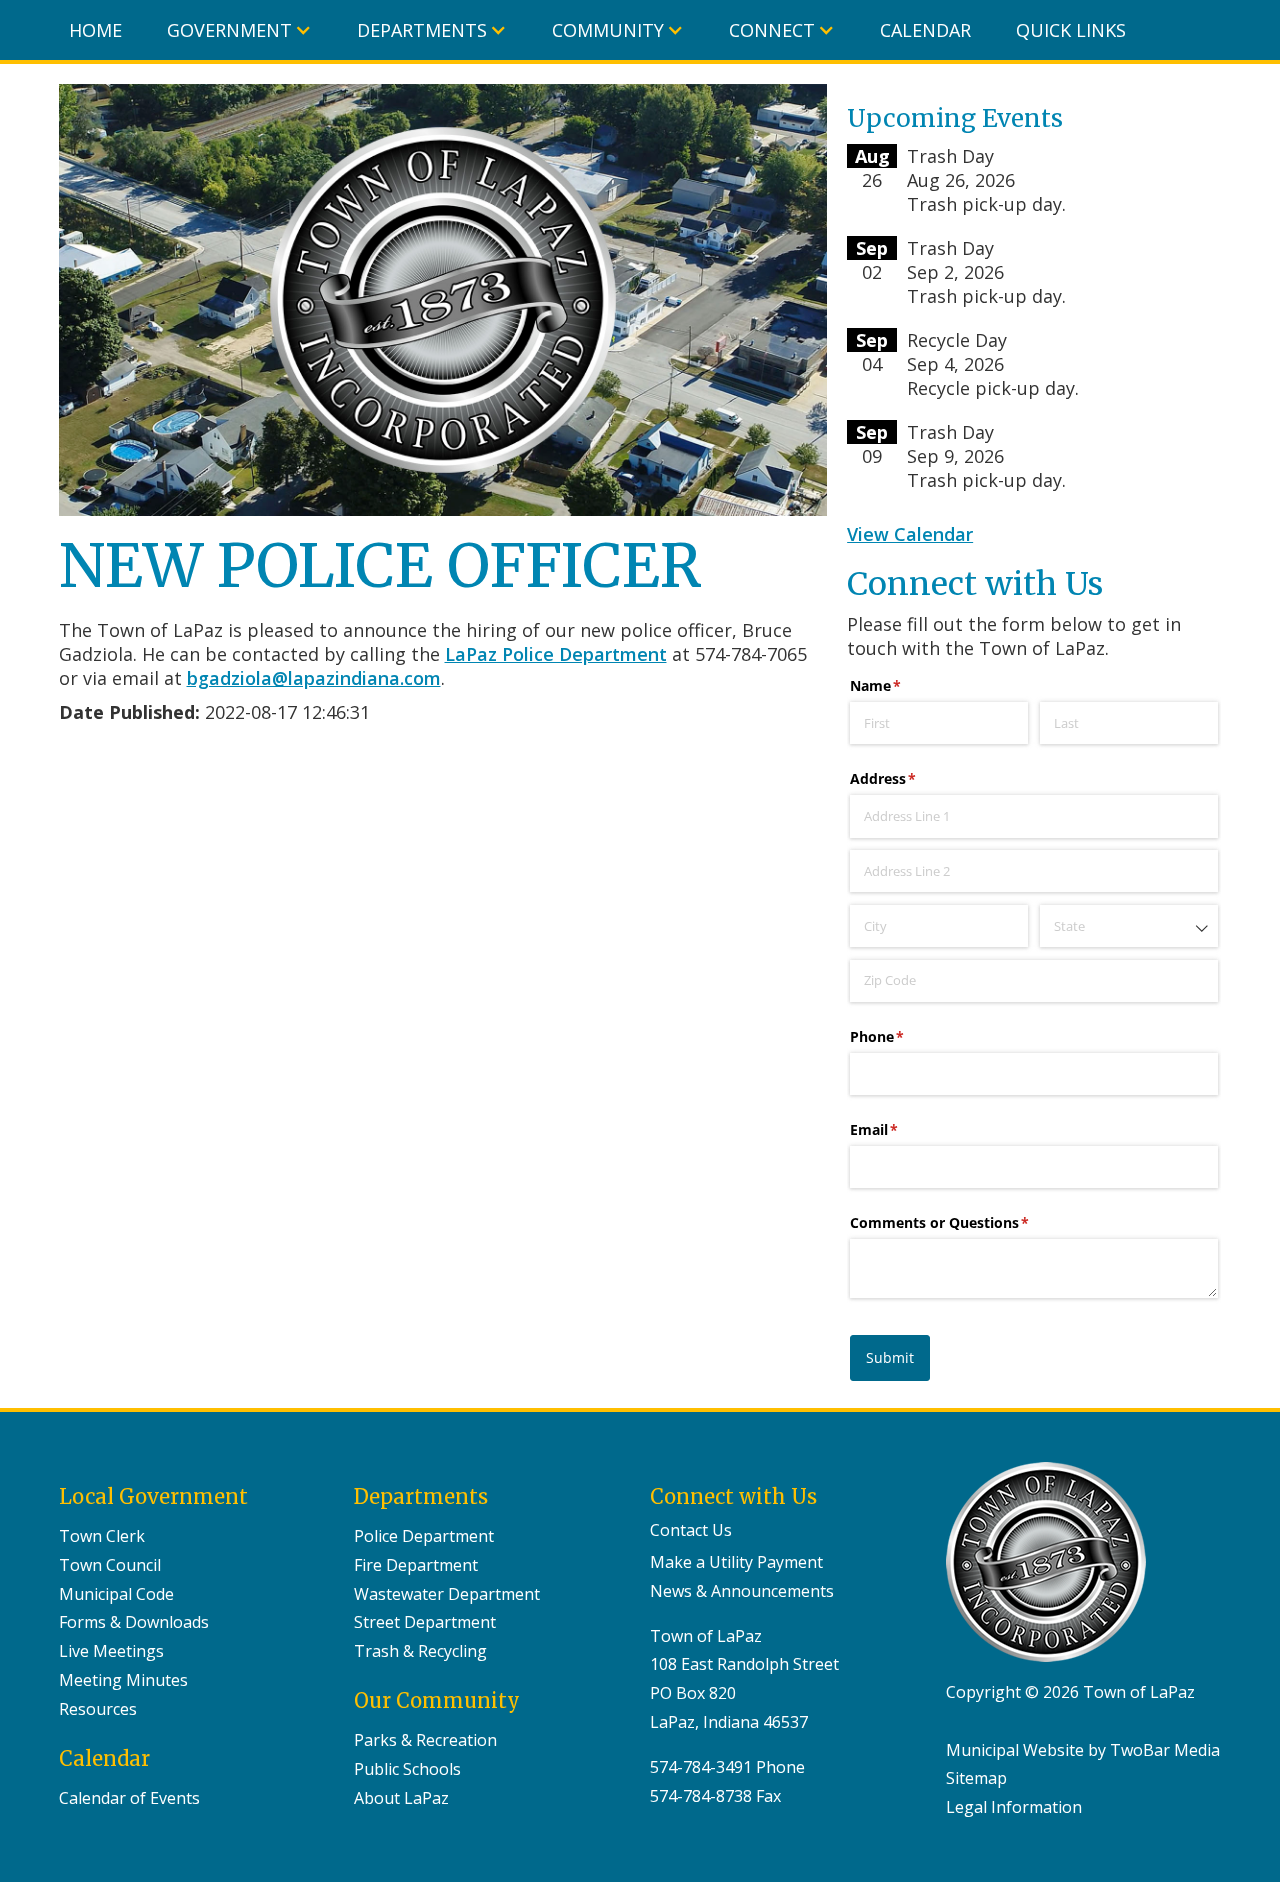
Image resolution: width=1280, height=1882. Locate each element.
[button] (239, 30)
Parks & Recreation (425, 1740)
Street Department (425, 1622)
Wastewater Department (447, 1594)
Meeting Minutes (123, 1680)
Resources (98, 1709)
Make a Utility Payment (736, 1562)
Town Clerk (102, 1536)
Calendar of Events (129, 1798)
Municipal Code (116, 1594)
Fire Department (416, 1565)
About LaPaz (401, 1798)
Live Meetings (111, 1651)
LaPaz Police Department (556, 654)
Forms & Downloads (134, 1622)
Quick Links (1071, 30)
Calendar (925, 30)
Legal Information (1014, 1807)
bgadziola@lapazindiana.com (314, 678)
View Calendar (910, 534)
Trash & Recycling (420, 1651)
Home (95, 30)
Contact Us (691, 1530)
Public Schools (407, 1769)
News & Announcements (742, 1591)
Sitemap (976, 1778)
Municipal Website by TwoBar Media (1083, 1750)
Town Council (110, 1565)
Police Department (424, 1536)
